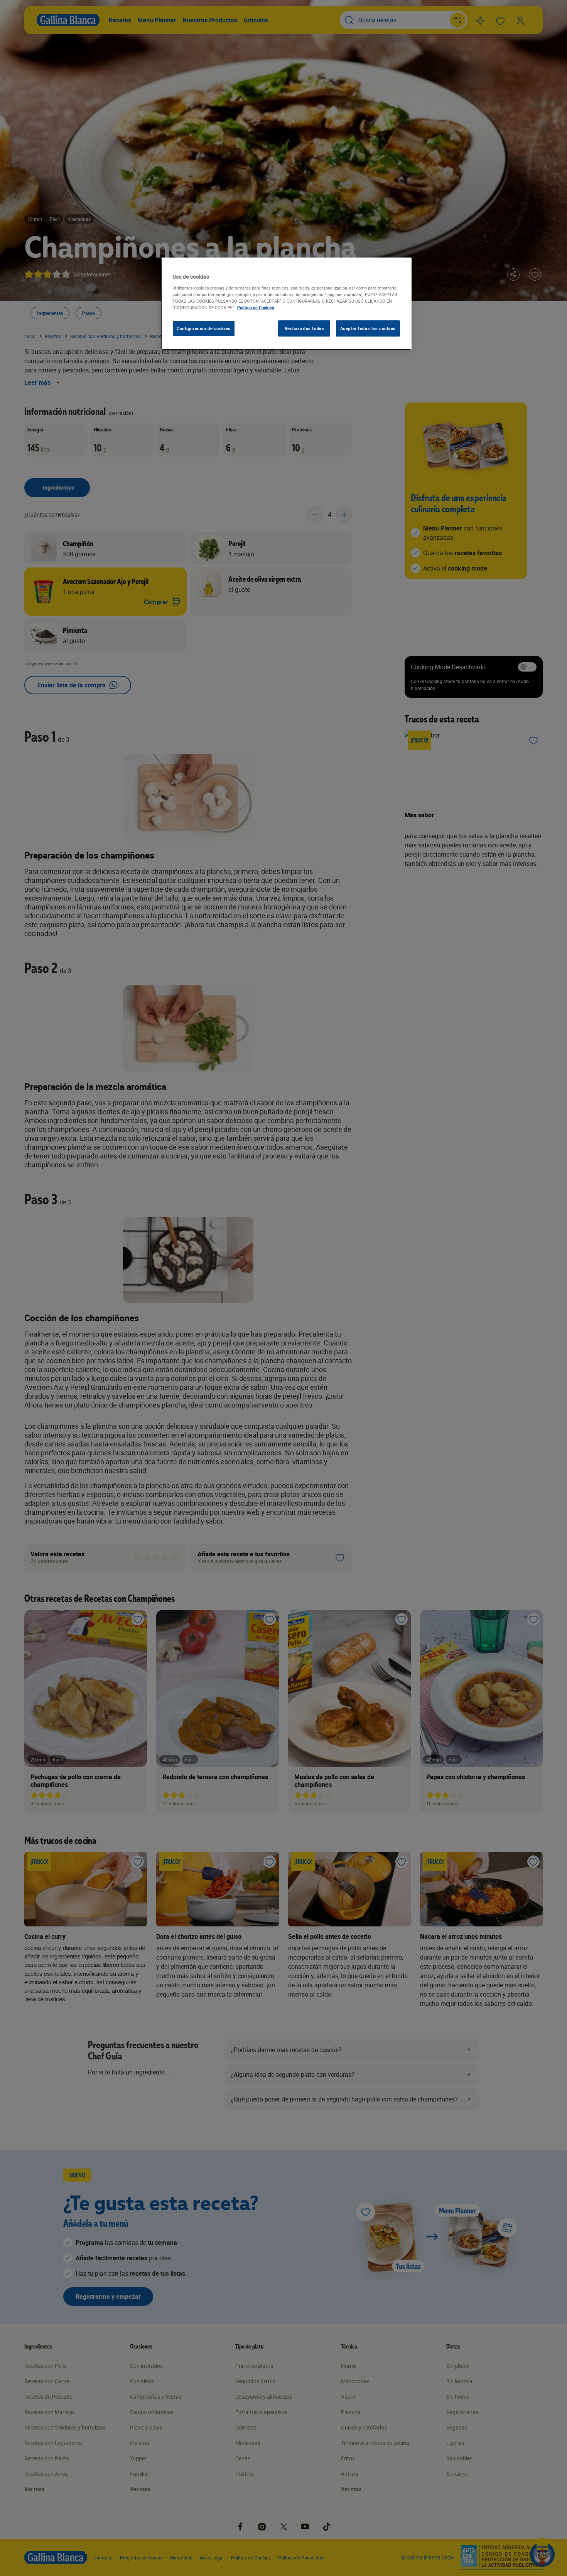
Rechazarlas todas (305, 328)
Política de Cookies (256, 307)
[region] (286, 304)
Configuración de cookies (204, 328)
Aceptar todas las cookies (368, 328)
